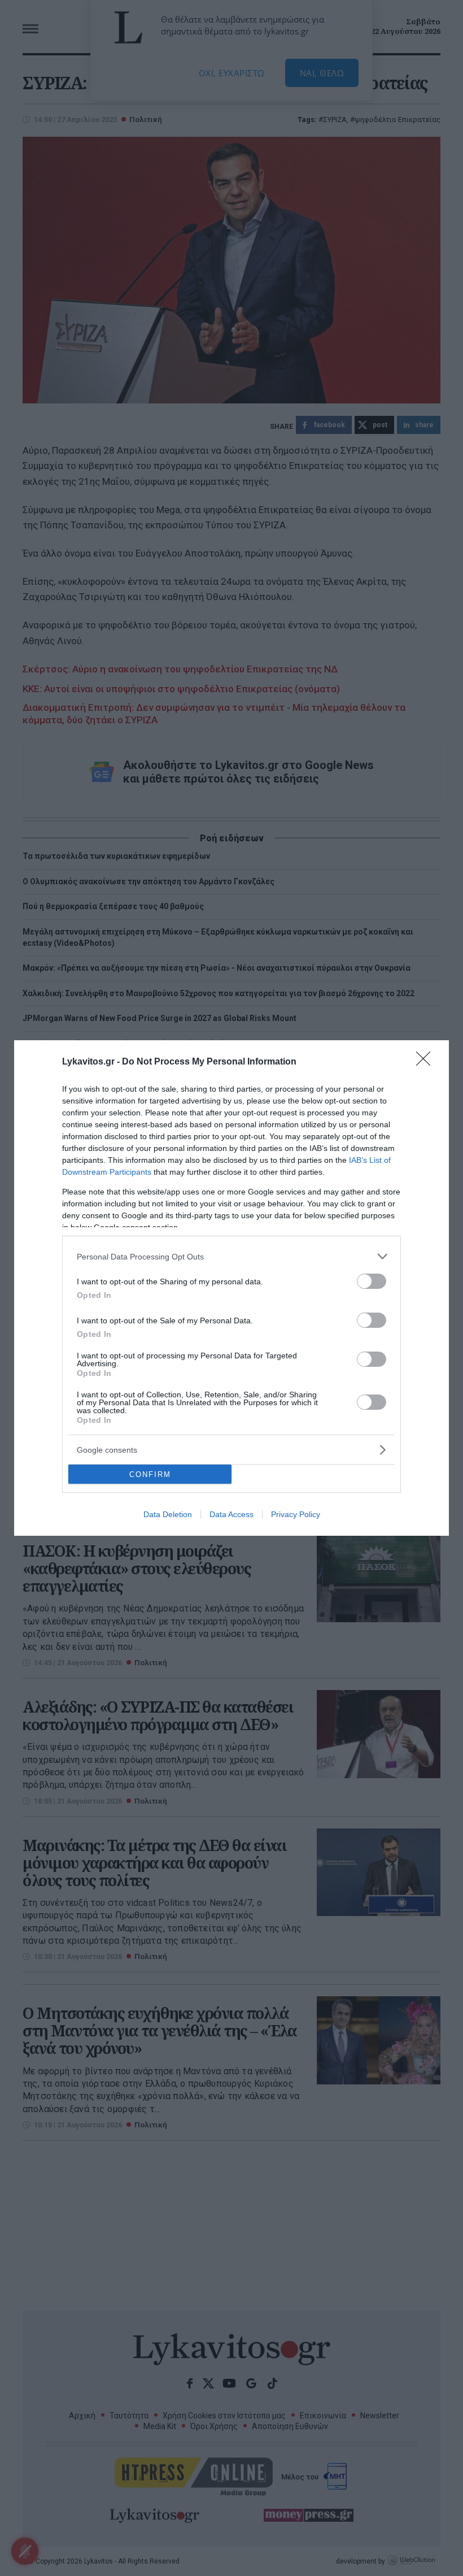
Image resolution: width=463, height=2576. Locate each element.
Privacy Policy (296, 1514)
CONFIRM (150, 1474)
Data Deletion (168, 1514)
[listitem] (231, 1256)
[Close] (427, 1062)
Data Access (231, 1514)
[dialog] (231, 1288)
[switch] (372, 1281)
